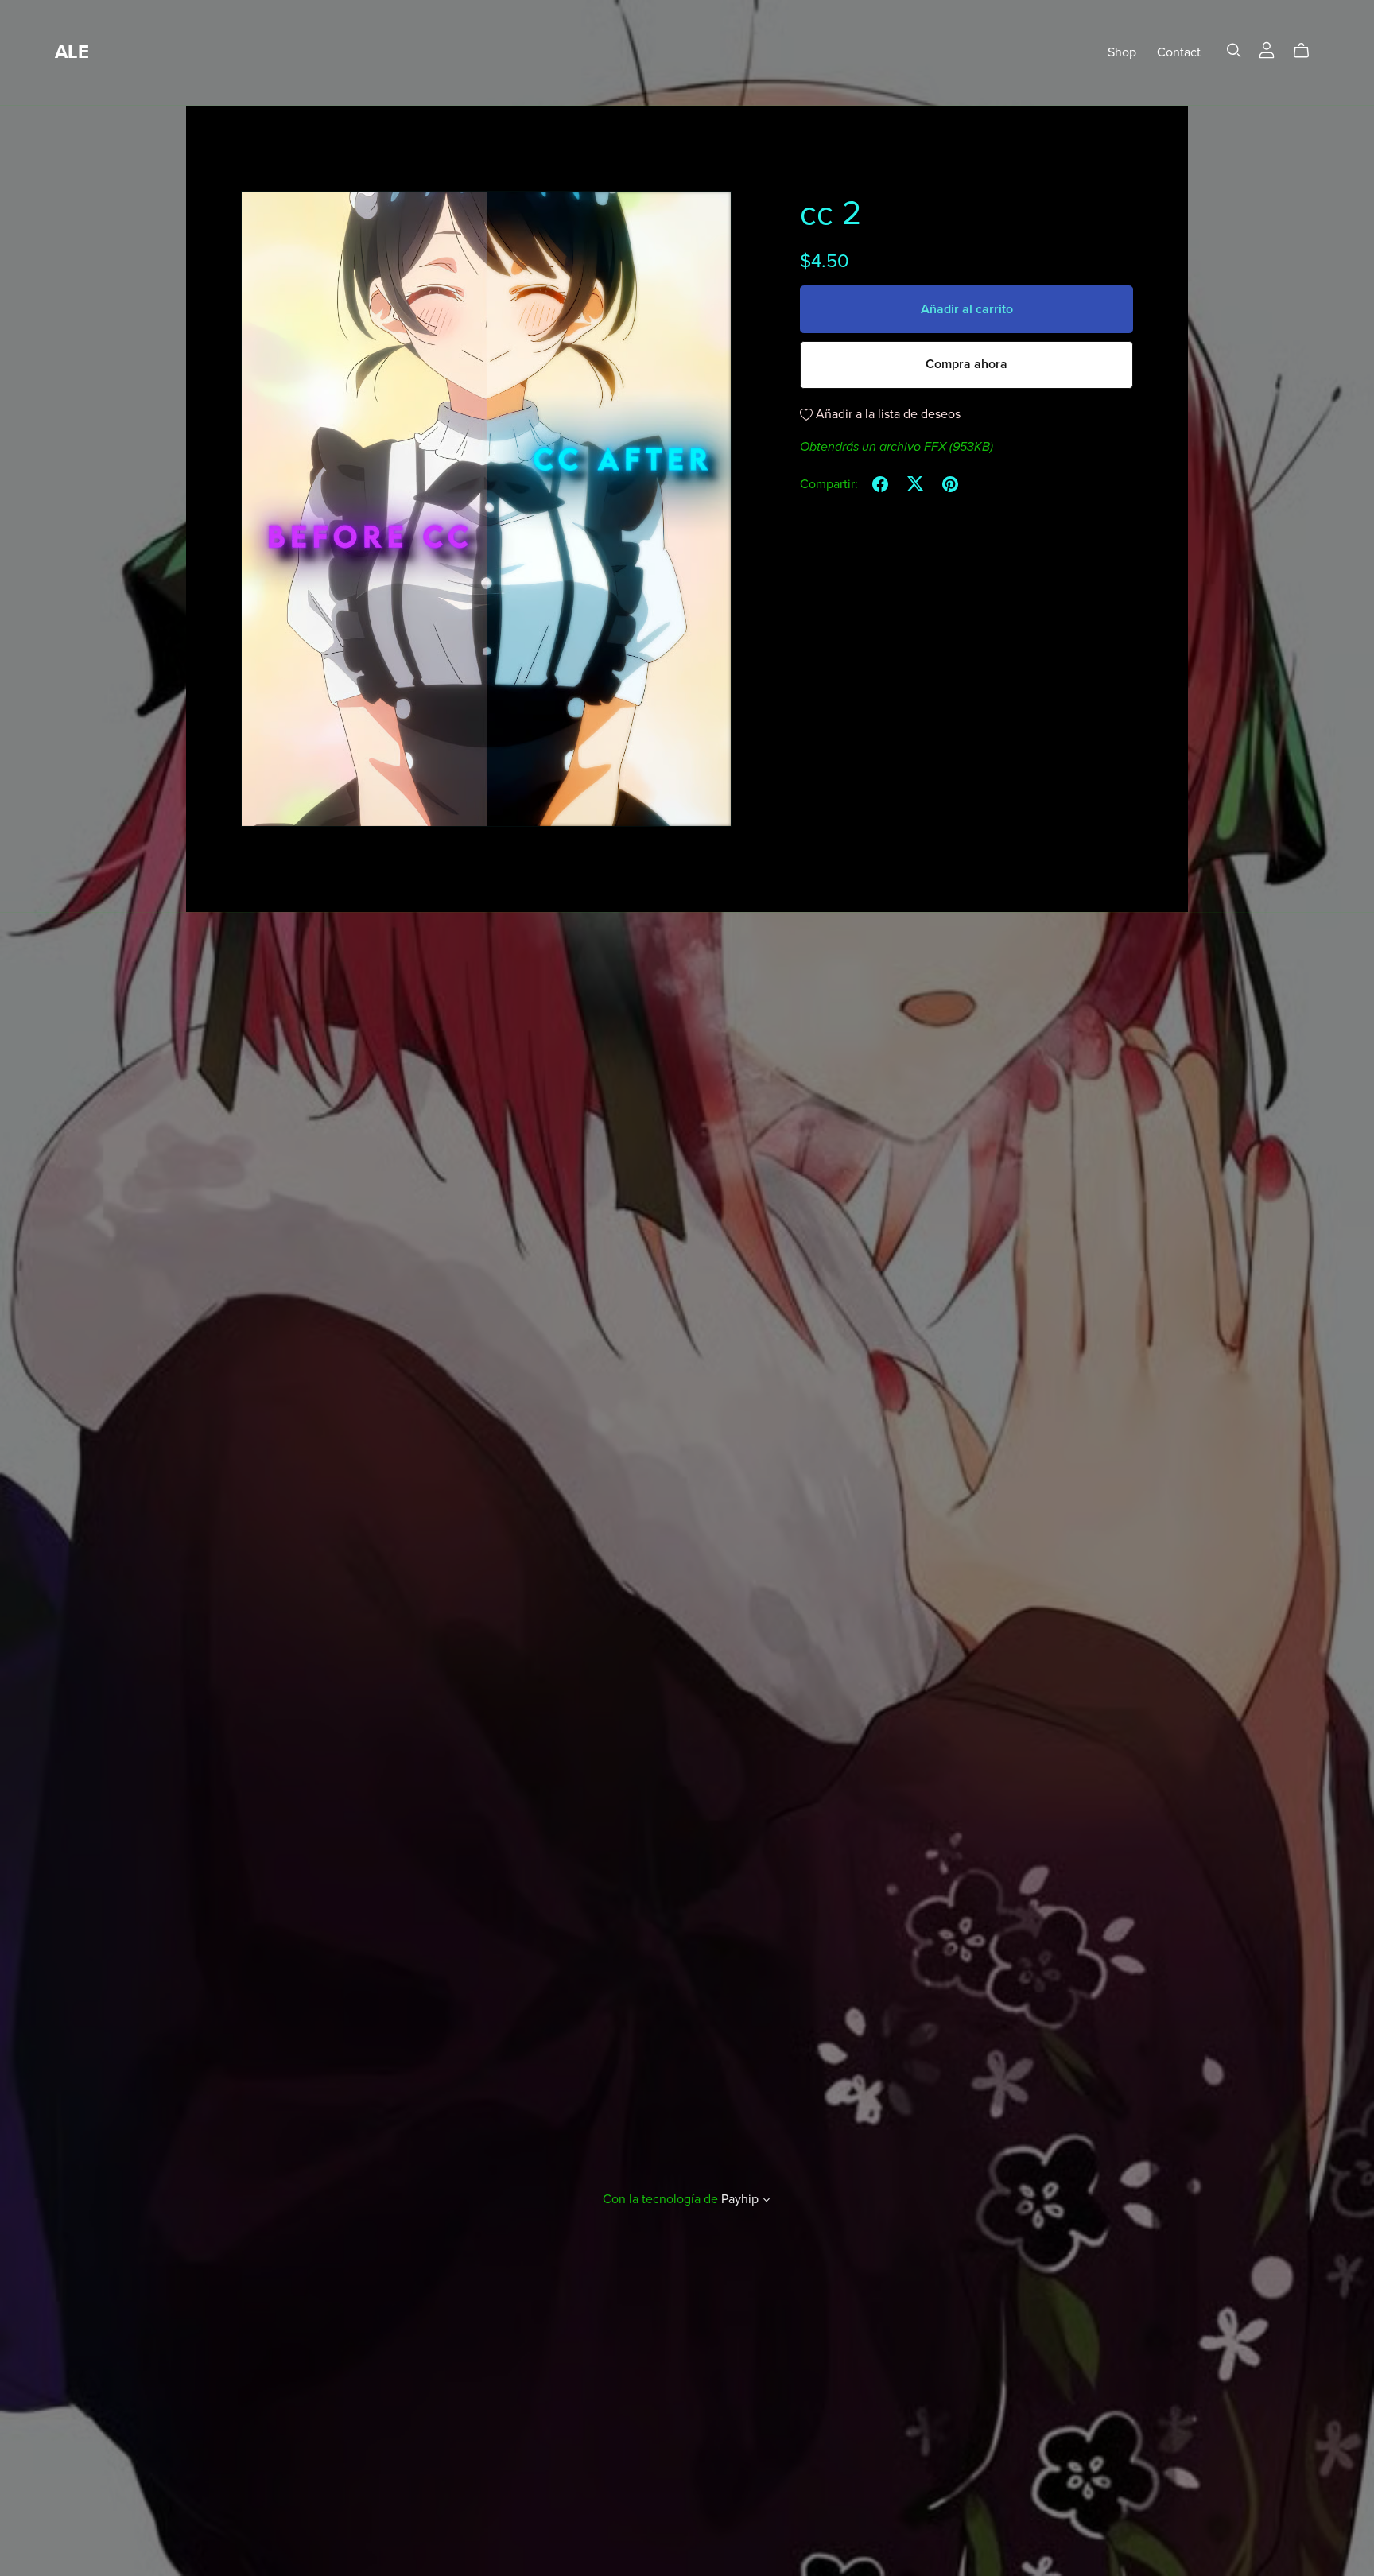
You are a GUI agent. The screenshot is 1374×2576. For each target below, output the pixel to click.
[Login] (1267, 49)
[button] (767, 2202)
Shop (1122, 52)
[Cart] (1308, 51)
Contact (1179, 52)
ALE (72, 52)
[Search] (1234, 50)
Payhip (740, 2199)
